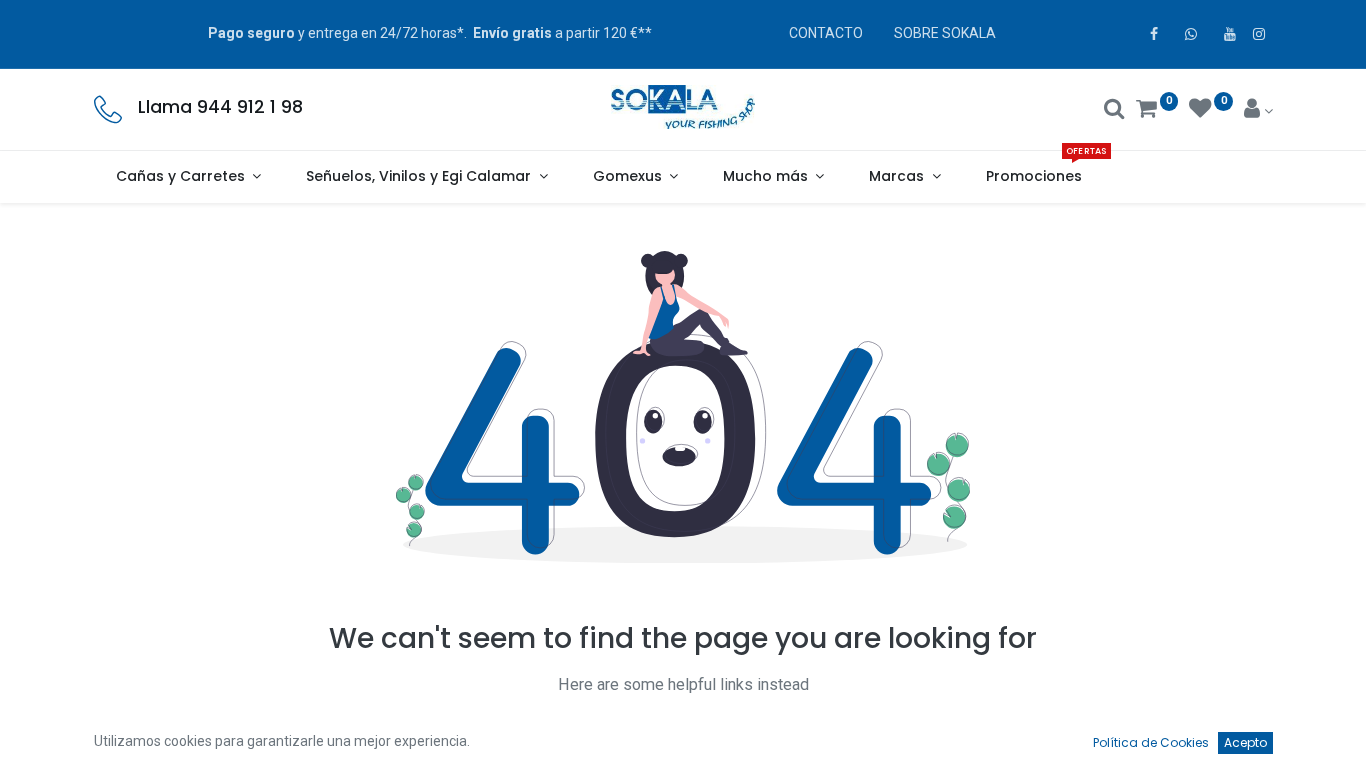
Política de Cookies (1151, 742)
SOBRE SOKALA (945, 33)
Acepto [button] (1245, 742)
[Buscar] (1114, 111)
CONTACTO (826, 33)
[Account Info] (1258, 111)
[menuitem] (1033, 177)
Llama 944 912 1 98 (220, 107)
